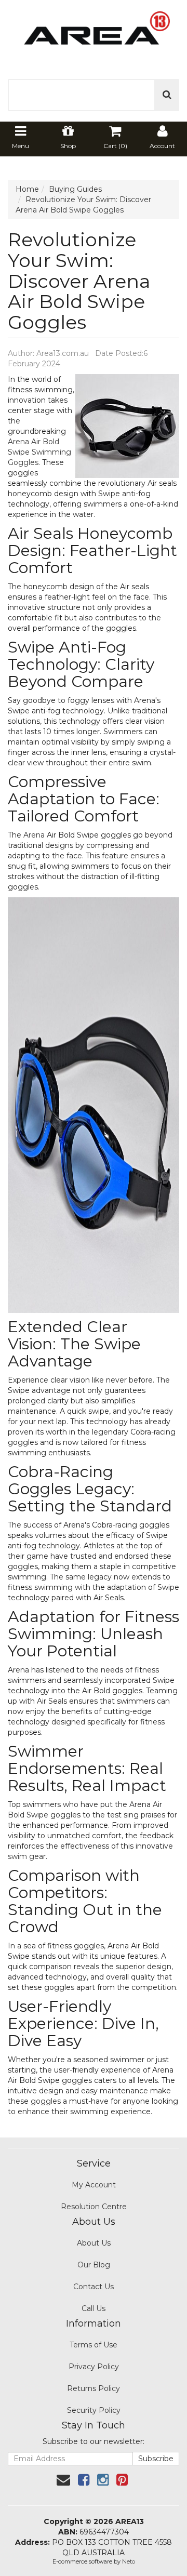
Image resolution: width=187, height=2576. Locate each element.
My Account (94, 2185)
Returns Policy (94, 2388)
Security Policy (94, 2410)
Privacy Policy (94, 2367)
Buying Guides (75, 189)
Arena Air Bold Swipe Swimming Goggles (39, 452)
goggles (46, 2101)
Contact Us (94, 2287)
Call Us (94, 2308)
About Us (94, 2243)
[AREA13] (94, 34)
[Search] (167, 95)
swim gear (27, 1856)
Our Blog (94, 2265)
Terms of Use (94, 2345)
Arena (34, 835)
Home (27, 189)
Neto (129, 2561)
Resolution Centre (94, 2207)
